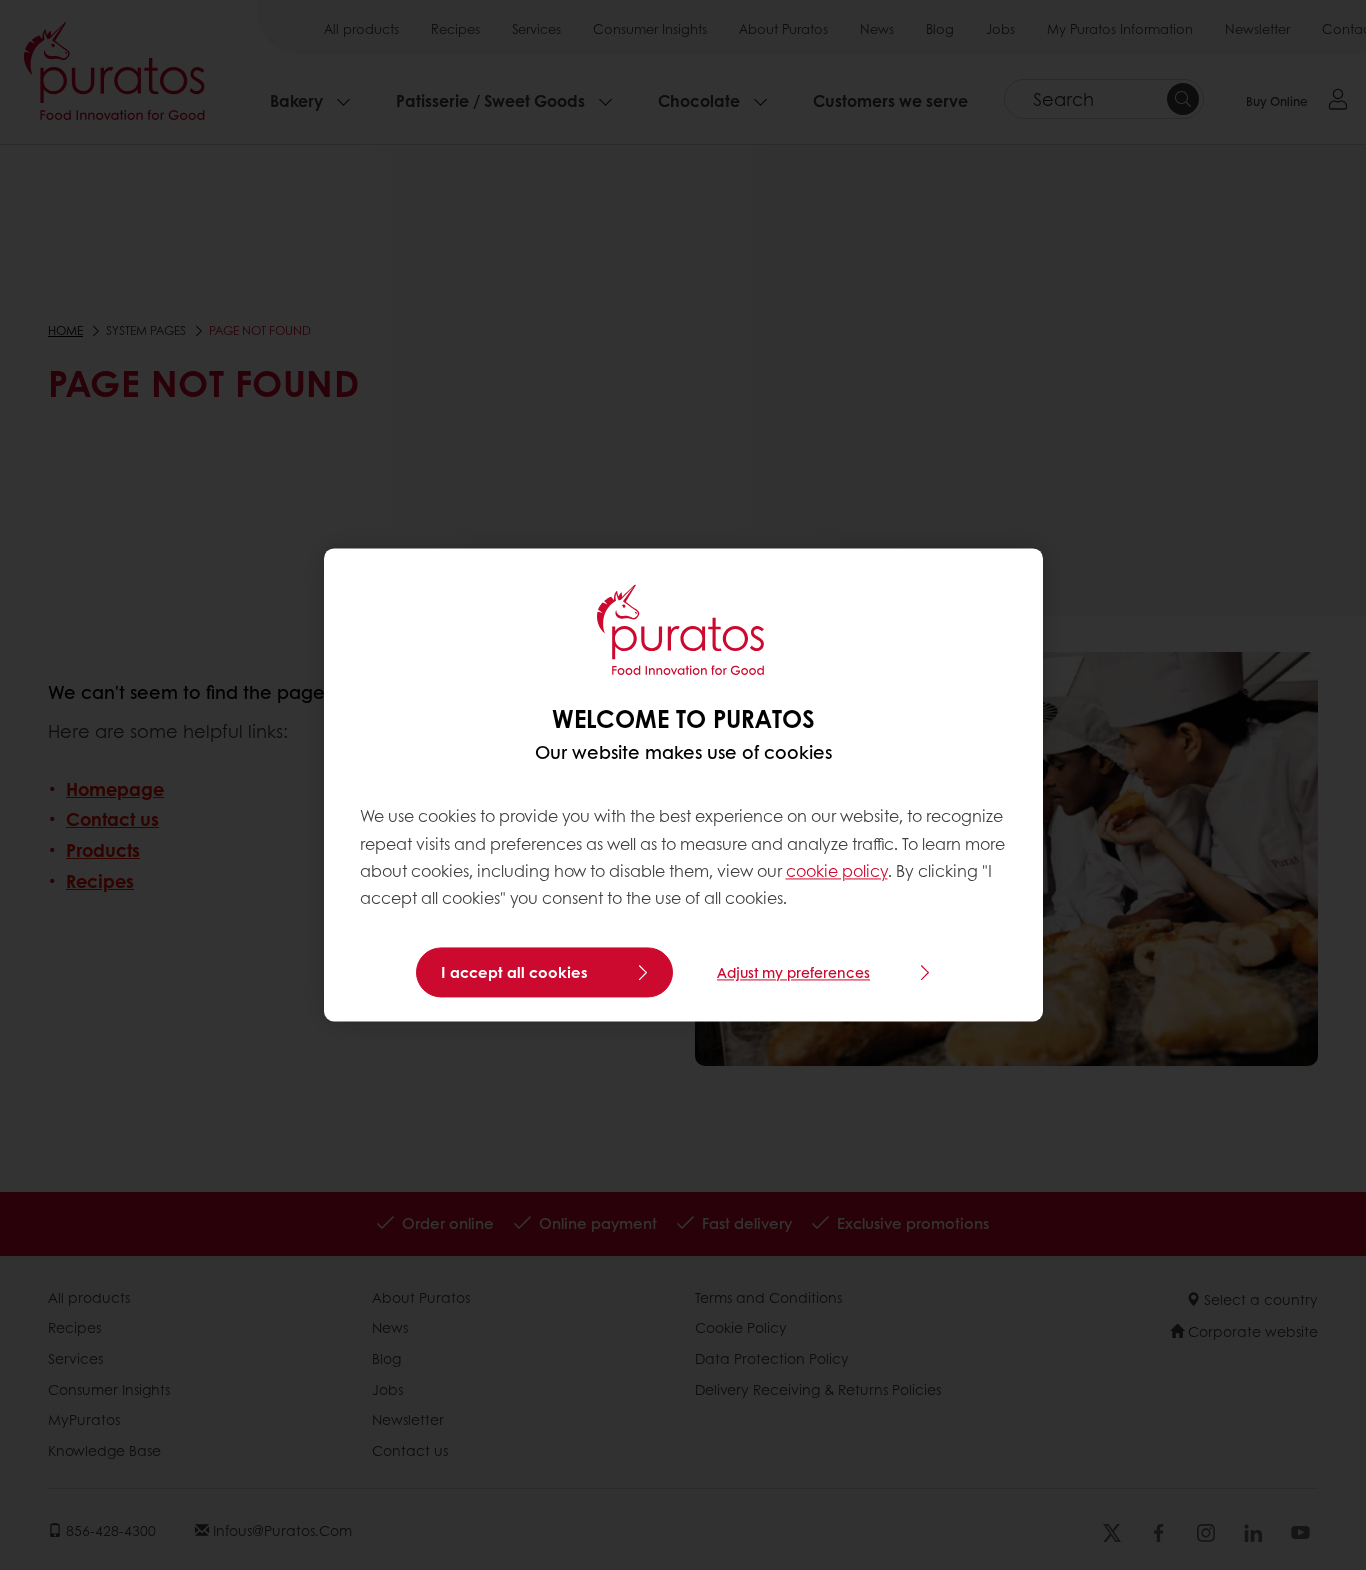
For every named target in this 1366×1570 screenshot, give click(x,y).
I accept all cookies (514, 973)
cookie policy (837, 870)
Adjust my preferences (793, 973)
